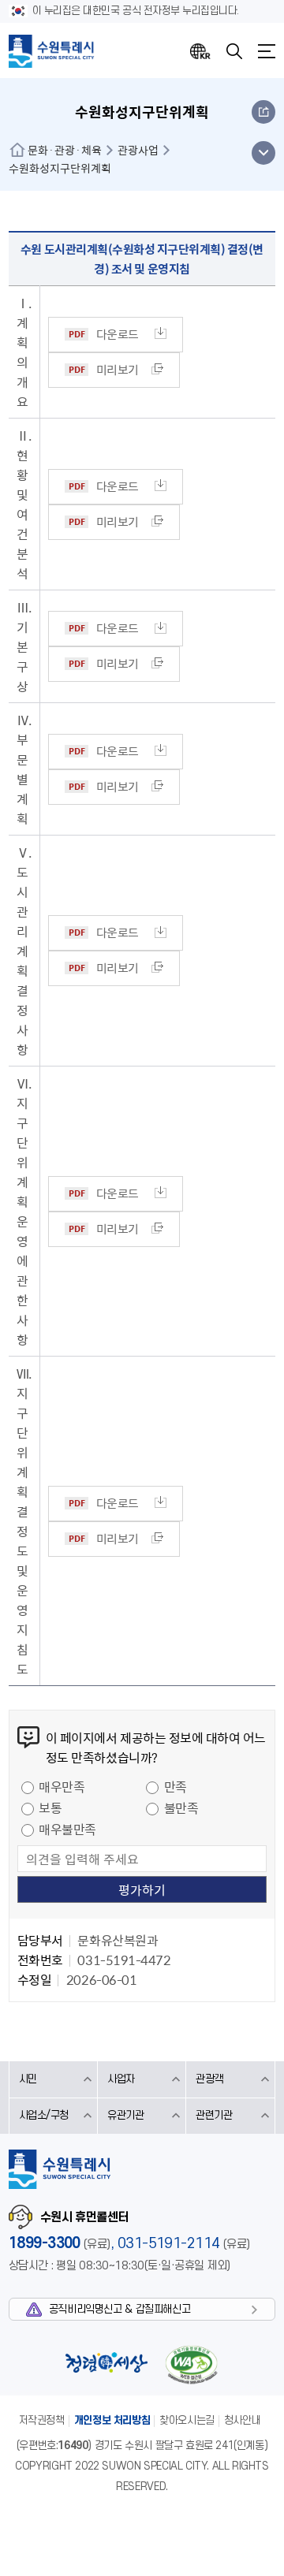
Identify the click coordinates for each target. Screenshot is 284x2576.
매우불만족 (67, 1829)
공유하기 (263, 112)
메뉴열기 (267, 51)
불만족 (181, 1807)
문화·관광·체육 (65, 150)
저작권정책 (42, 2420)
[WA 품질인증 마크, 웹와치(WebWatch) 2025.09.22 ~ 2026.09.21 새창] (191, 2364)
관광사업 (138, 150)
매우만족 (62, 1786)
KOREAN (200, 51)
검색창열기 (234, 51)
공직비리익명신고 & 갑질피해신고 (120, 2309)
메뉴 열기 (263, 153)
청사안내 (242, 2420)
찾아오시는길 (187, 2420)
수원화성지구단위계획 (60, 168)
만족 (176, 1786)
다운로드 (118, 334)
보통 (50, 1807)
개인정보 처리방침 (112, 2420)
